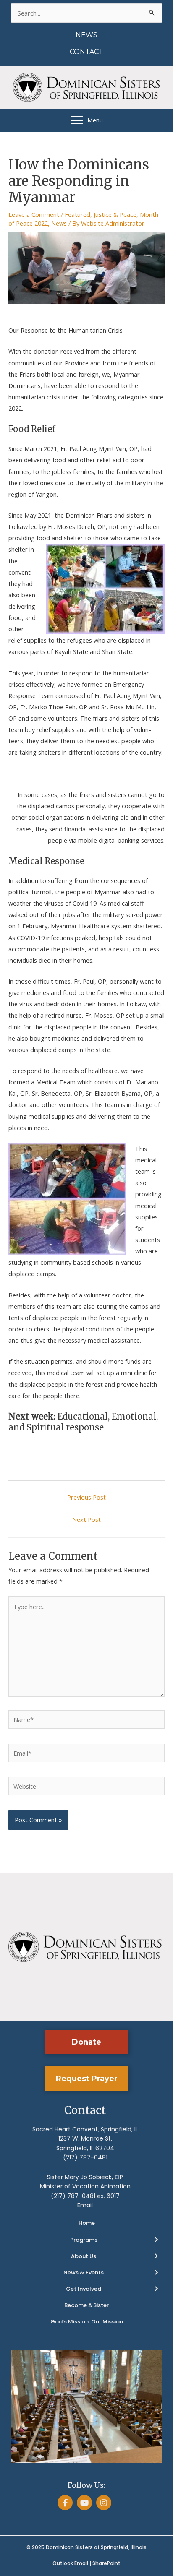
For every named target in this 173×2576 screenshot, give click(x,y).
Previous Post (86, 1497)
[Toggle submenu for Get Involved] (156, 2289)
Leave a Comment (34, 214)
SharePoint (106, 2563)
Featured (77, 214)
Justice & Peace (115, 214)
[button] (86, 2042)
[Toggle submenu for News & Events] (156, 2273)
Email (85, 2205)
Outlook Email (70, 2563)
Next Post (86, 1519)
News (59, 223)
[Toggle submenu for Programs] (156, 2240)
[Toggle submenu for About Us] (156, 2256)
